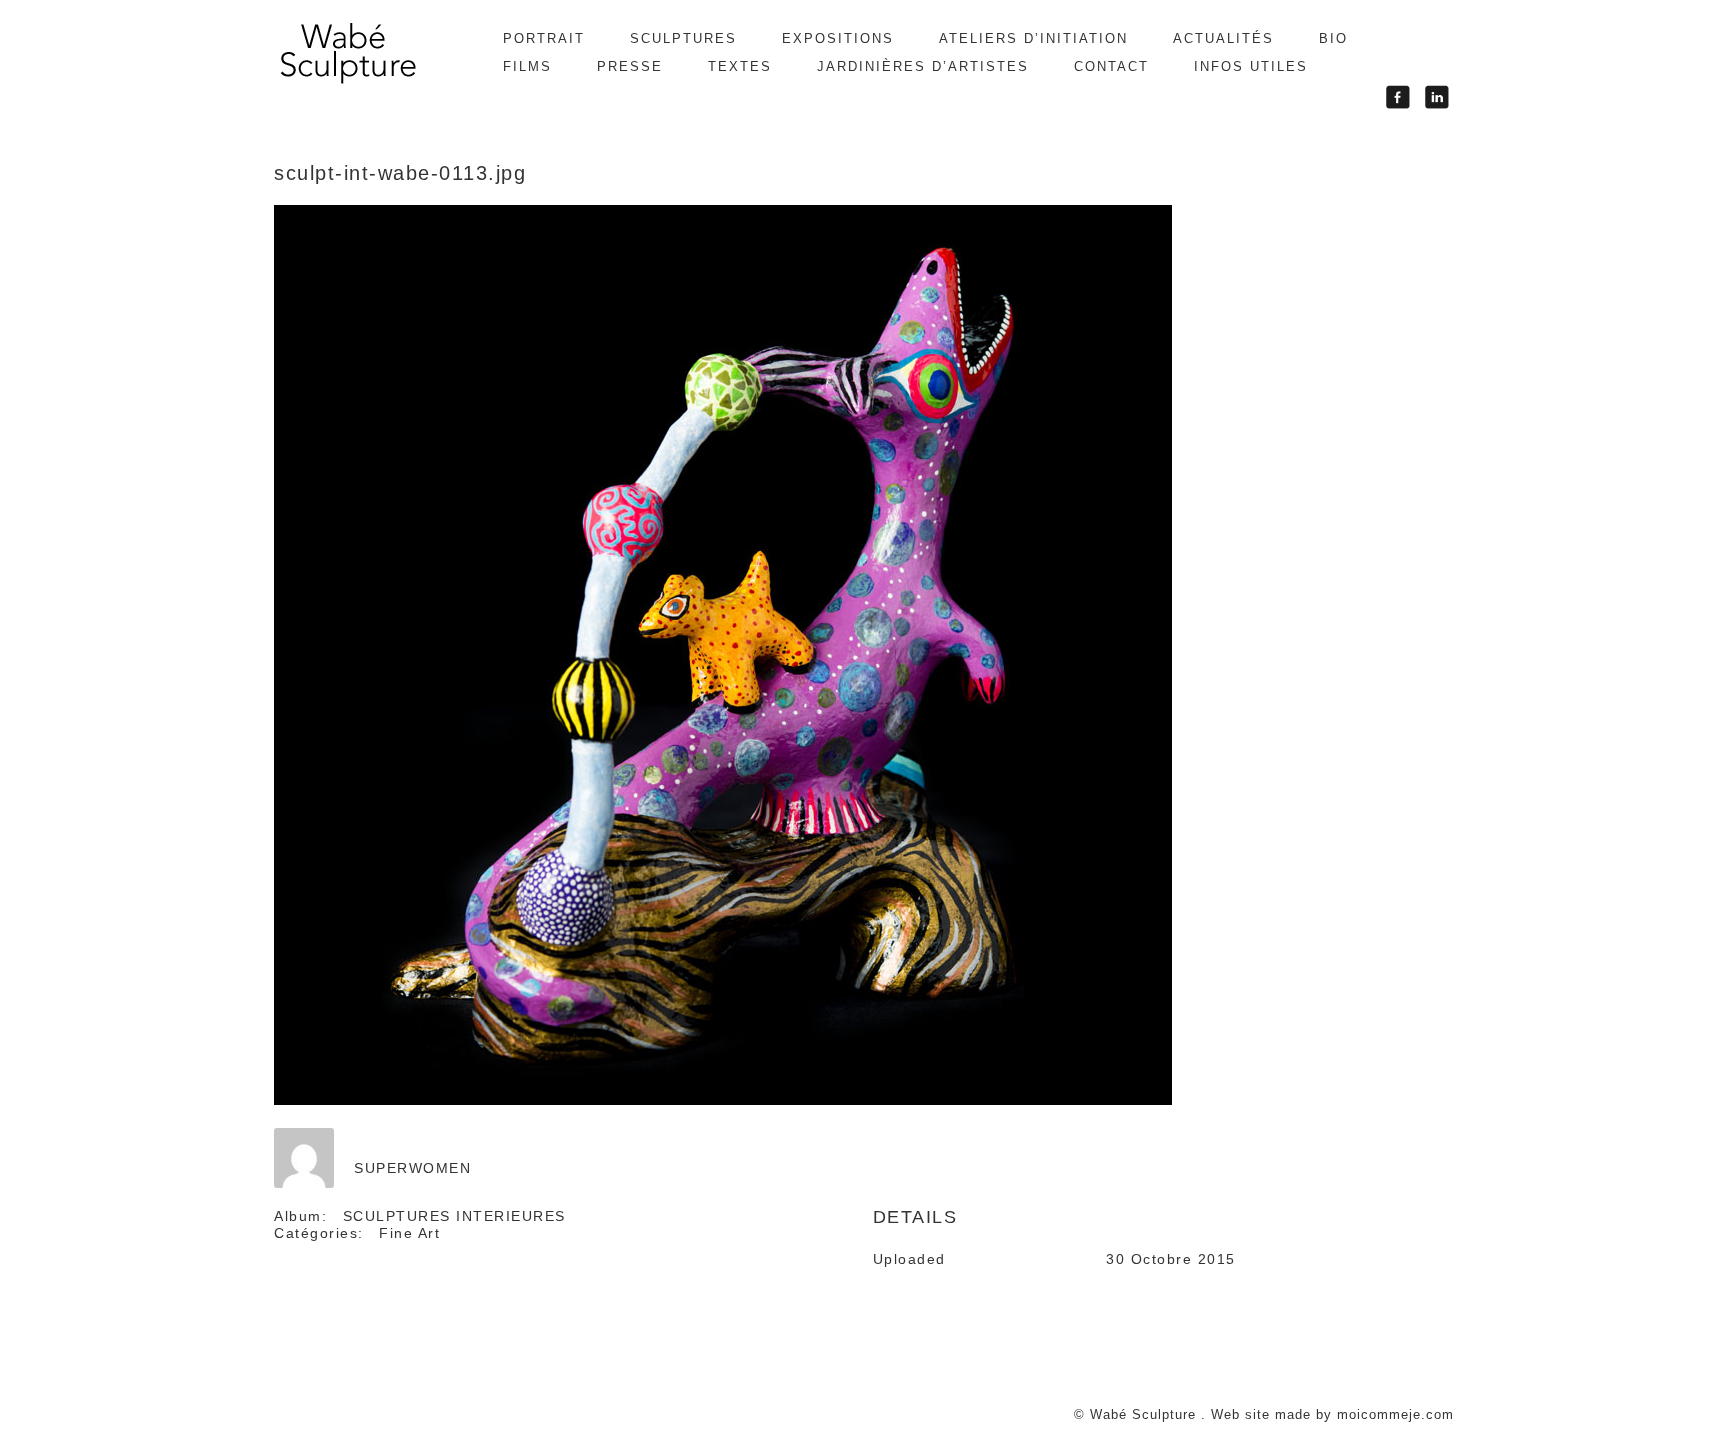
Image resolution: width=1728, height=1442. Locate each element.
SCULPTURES (683, 38)
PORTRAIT (544, 38)
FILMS (527, 66)
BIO (1333, 38)
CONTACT (1111, 66)
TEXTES (740, 66)
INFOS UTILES (1251, 66)
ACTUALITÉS (1223, 38)
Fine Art (409, 1233)
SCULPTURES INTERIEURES (454, 1216)
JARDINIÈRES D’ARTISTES (923, 66)
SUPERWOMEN (412, 1168)
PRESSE (630, 66)
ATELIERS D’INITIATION (1033, 38)
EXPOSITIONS (838, 38)
